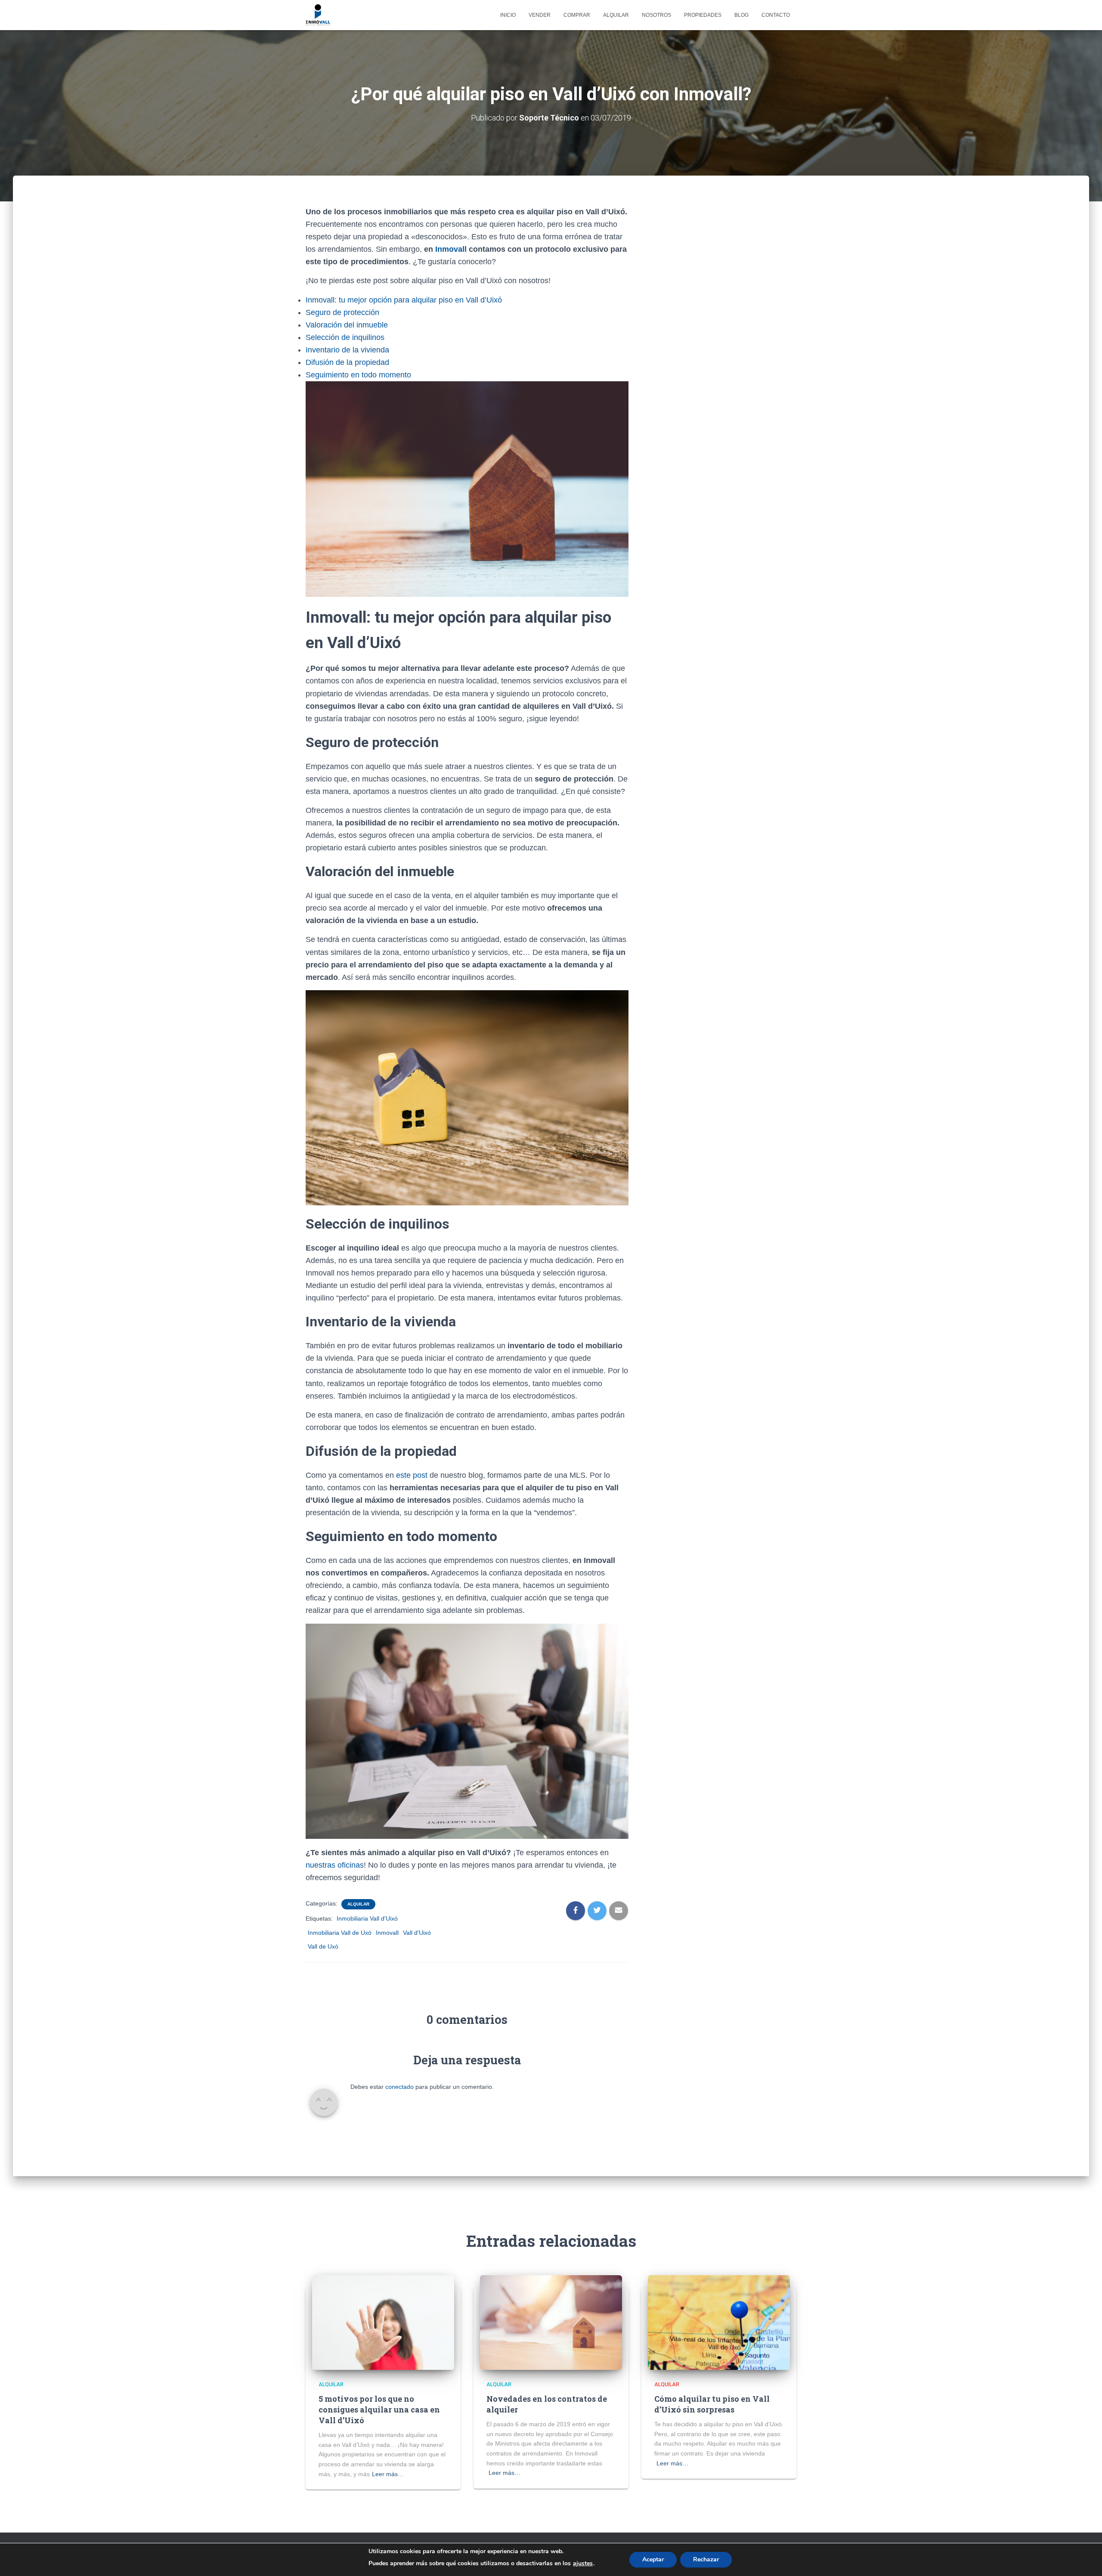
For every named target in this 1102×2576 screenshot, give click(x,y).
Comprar (577, 15)
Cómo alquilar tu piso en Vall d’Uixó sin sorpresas (712, 2404)
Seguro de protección (342, 312)
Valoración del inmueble (347, 325)
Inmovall (452, 249)
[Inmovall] (318, 15)
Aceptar (653, 2559)
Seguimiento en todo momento (358, 375)
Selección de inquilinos (345, 337)
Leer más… (388, 2474)
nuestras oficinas (335, 1865)
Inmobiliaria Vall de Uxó (340, 1933)
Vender (540, 15)
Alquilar (616, 15)
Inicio (508, 15)
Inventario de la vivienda (347, 350)
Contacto (776, 15)
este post (412, 1475)
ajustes (583, 2564)
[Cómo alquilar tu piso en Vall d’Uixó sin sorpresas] (719, 2322)
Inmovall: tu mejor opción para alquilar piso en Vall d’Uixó (404, 300)
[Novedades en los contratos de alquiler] (551, 2322)
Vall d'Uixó (417, 1933)
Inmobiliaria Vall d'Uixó (367, 1918)
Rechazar (706, 2559)
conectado (399, 2087)
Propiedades (703, 15)
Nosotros (656, 15)
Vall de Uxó (323, 1946)
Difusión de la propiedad (347, 362)
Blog (741, 15)
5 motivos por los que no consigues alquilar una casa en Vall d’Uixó (379, 2409)
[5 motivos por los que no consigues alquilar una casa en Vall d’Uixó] (383, 2322)
